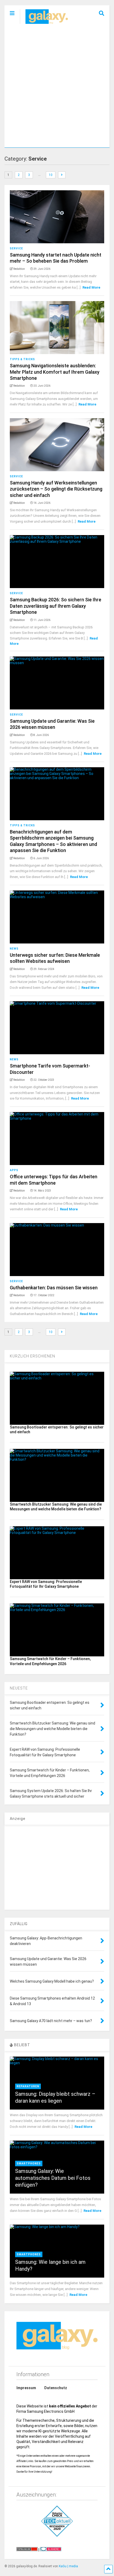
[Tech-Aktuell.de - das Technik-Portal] (57, 2521)
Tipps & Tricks (22, 359)
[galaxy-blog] (44, 24)
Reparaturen (28, 2086)
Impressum (26, 2388)
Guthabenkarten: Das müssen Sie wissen (54, 1288)
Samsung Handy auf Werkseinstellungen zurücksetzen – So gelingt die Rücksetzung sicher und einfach (56, 489)
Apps (14, 1170)
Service (16, 248)
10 (51, 175)
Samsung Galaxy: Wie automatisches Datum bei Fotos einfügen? (53, 2178)
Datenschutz (56, 2388)
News (14, 949)
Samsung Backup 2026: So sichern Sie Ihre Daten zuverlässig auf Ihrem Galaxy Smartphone (56, 606)
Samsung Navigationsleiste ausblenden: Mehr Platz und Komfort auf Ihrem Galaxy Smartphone (55, 372)
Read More (91, 287)
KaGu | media (68, 2566)
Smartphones (29, 2163)
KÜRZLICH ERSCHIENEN (32, 1356)
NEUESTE (19, 1688)
